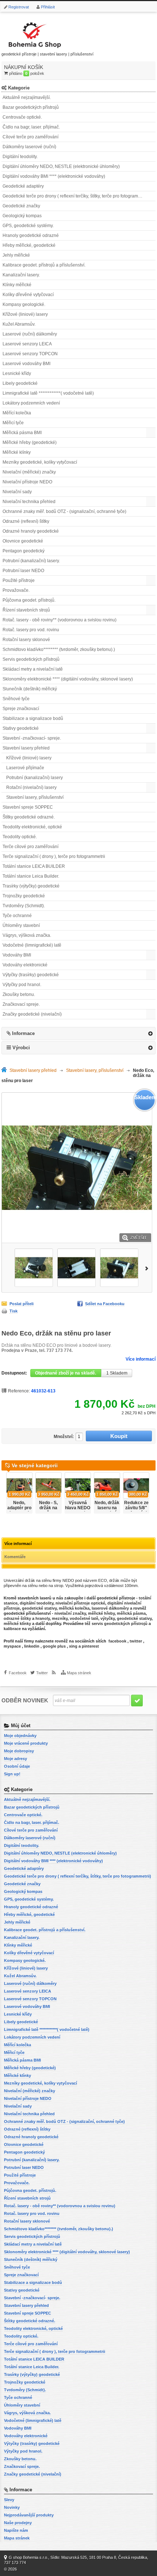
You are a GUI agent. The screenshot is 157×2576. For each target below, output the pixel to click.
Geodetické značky (21, 206)
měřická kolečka (74, 1608)
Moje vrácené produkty (26, 1743)
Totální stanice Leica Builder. (31, 876)
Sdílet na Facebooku (105, 1304)
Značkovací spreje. (21, 1004)
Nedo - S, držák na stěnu (48, 1508)
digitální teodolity (37, 1603)
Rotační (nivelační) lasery (31, 787)
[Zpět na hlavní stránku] (5, 1071)
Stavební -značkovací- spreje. (32, 738)
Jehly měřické (16, 255)
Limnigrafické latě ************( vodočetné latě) (48, 393)
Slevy (9, 2500)
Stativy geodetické (21, 728)
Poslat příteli (22, 1304)
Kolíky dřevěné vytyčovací (28, 295)
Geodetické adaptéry (23, 186)
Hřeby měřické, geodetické (29, 245)
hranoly (43, 1618)
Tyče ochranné (17, 916)
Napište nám (16, 2530)
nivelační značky (70, 1613)
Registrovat (19, 7)
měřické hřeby (101, 1613)
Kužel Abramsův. (19, 324)
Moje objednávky (20, 1736)
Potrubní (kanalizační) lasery (35, 778)
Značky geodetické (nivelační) (32, 1014)
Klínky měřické (17, 285)
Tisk (14, 1311)
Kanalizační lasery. (21, 275)
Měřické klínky (17, 452)
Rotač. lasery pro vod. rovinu (31, 630)
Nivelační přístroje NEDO (27, 482)
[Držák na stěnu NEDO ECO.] (34, 1268)
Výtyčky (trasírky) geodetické (31, 975)
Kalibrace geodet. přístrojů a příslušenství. (44, 265)
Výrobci (21, 1048)
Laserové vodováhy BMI (26, 364)
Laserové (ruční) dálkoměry (30, 334)
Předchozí (6, 1268)
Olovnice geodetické (23, 541)
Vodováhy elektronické (25, 965)
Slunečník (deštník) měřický (30, 689)
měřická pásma (131, 1613)
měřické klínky (17, 1624)
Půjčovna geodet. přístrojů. (29, 600)
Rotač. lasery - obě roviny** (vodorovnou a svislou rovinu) (60, 620)
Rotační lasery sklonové (26, 640)
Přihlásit (48, 7)
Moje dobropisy (19, 1751)
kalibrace (12, 1629)
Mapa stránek (79, 1673)
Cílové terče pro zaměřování (30, 137)
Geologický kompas (22, 216)
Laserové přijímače (25, 768)
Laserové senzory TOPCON (30, 354)
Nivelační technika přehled (29, 502)
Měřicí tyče (13, 423)
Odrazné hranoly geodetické (31, 531)
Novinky (12, 2507)
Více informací (141, 1359)
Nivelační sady (17, 492)
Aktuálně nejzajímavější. (27, 97)
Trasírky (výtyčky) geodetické (31, 886)
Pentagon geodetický (24, 551)
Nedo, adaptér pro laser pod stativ (19, 1510)
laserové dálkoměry (110, 1608)
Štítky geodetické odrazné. (29, 817)
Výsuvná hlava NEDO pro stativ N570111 (78, 1510)
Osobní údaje (17, 1766)
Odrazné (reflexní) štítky (26, 521)
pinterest (90, 1646)
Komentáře (15, 1557)
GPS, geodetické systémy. (28, 226)
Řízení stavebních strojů (26, 610)
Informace (23, 1033)
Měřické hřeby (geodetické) (30, 442)
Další (148, 1268)
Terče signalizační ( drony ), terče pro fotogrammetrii (54, 856)
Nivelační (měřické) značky (29, 472)
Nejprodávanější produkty (29, 2515)
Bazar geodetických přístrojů (31, 107)
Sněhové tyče (16, 699)
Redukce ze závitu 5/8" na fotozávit (136, 1508)
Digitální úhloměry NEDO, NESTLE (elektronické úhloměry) (61, 166)
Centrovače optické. (22, 117)
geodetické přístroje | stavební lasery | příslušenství (47, 54)
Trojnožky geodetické (24, 896)
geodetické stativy (39, 1608)
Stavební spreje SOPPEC (28, 807)
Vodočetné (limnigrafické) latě (32, 945)
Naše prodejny (18, 2523)
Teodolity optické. (20, 837)
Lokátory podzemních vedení (31, 403)
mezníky (60, 1618)
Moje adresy (16, 1759)
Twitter (42, 1673)
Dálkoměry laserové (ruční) (29, 147)
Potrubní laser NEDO (23, 571)
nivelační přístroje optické (80, 1603)
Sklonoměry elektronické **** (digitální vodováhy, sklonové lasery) (68, 679)
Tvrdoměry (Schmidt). (24, 906)
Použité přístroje (19, 580)
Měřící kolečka (17, 413)
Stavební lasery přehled (26, 748)
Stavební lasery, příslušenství (35, 797)
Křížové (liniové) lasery (25, 314)
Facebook (18, 1673)
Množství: (64, 1437)
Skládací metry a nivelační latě (33, 669)
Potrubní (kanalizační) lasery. (31, 561)
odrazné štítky (17, 1618)
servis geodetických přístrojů (120, 1624)
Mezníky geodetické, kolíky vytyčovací (40, 462)
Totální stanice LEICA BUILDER (34, 866)
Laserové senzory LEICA (27, 344)
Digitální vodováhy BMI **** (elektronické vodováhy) (54, 176)
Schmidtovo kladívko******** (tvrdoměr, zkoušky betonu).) (59, 649)
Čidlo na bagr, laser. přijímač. (31, 127)
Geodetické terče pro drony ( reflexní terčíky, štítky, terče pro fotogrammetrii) (76, 196)
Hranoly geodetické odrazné (31, 235)
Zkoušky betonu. (19, 994)
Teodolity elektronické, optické (32, 827)
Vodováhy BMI (17, 955)
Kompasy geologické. (24, 304)
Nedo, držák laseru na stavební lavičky (107, 1510)
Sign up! (12, 1774)
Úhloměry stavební (21, 925)
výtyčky (108, 1618)
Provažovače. (16, 590)
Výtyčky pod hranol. (22, 985)
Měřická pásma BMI (22, 433)
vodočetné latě (84, 1618)
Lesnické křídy (17, 373)
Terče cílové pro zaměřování (30, 847)
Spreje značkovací (21, 709)
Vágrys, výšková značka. (27, 935)
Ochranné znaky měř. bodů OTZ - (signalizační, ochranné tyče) (64, 511)
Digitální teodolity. (20, 157)
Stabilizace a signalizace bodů (33, 718)
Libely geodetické (20, 383)
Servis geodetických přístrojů (31, 659)
